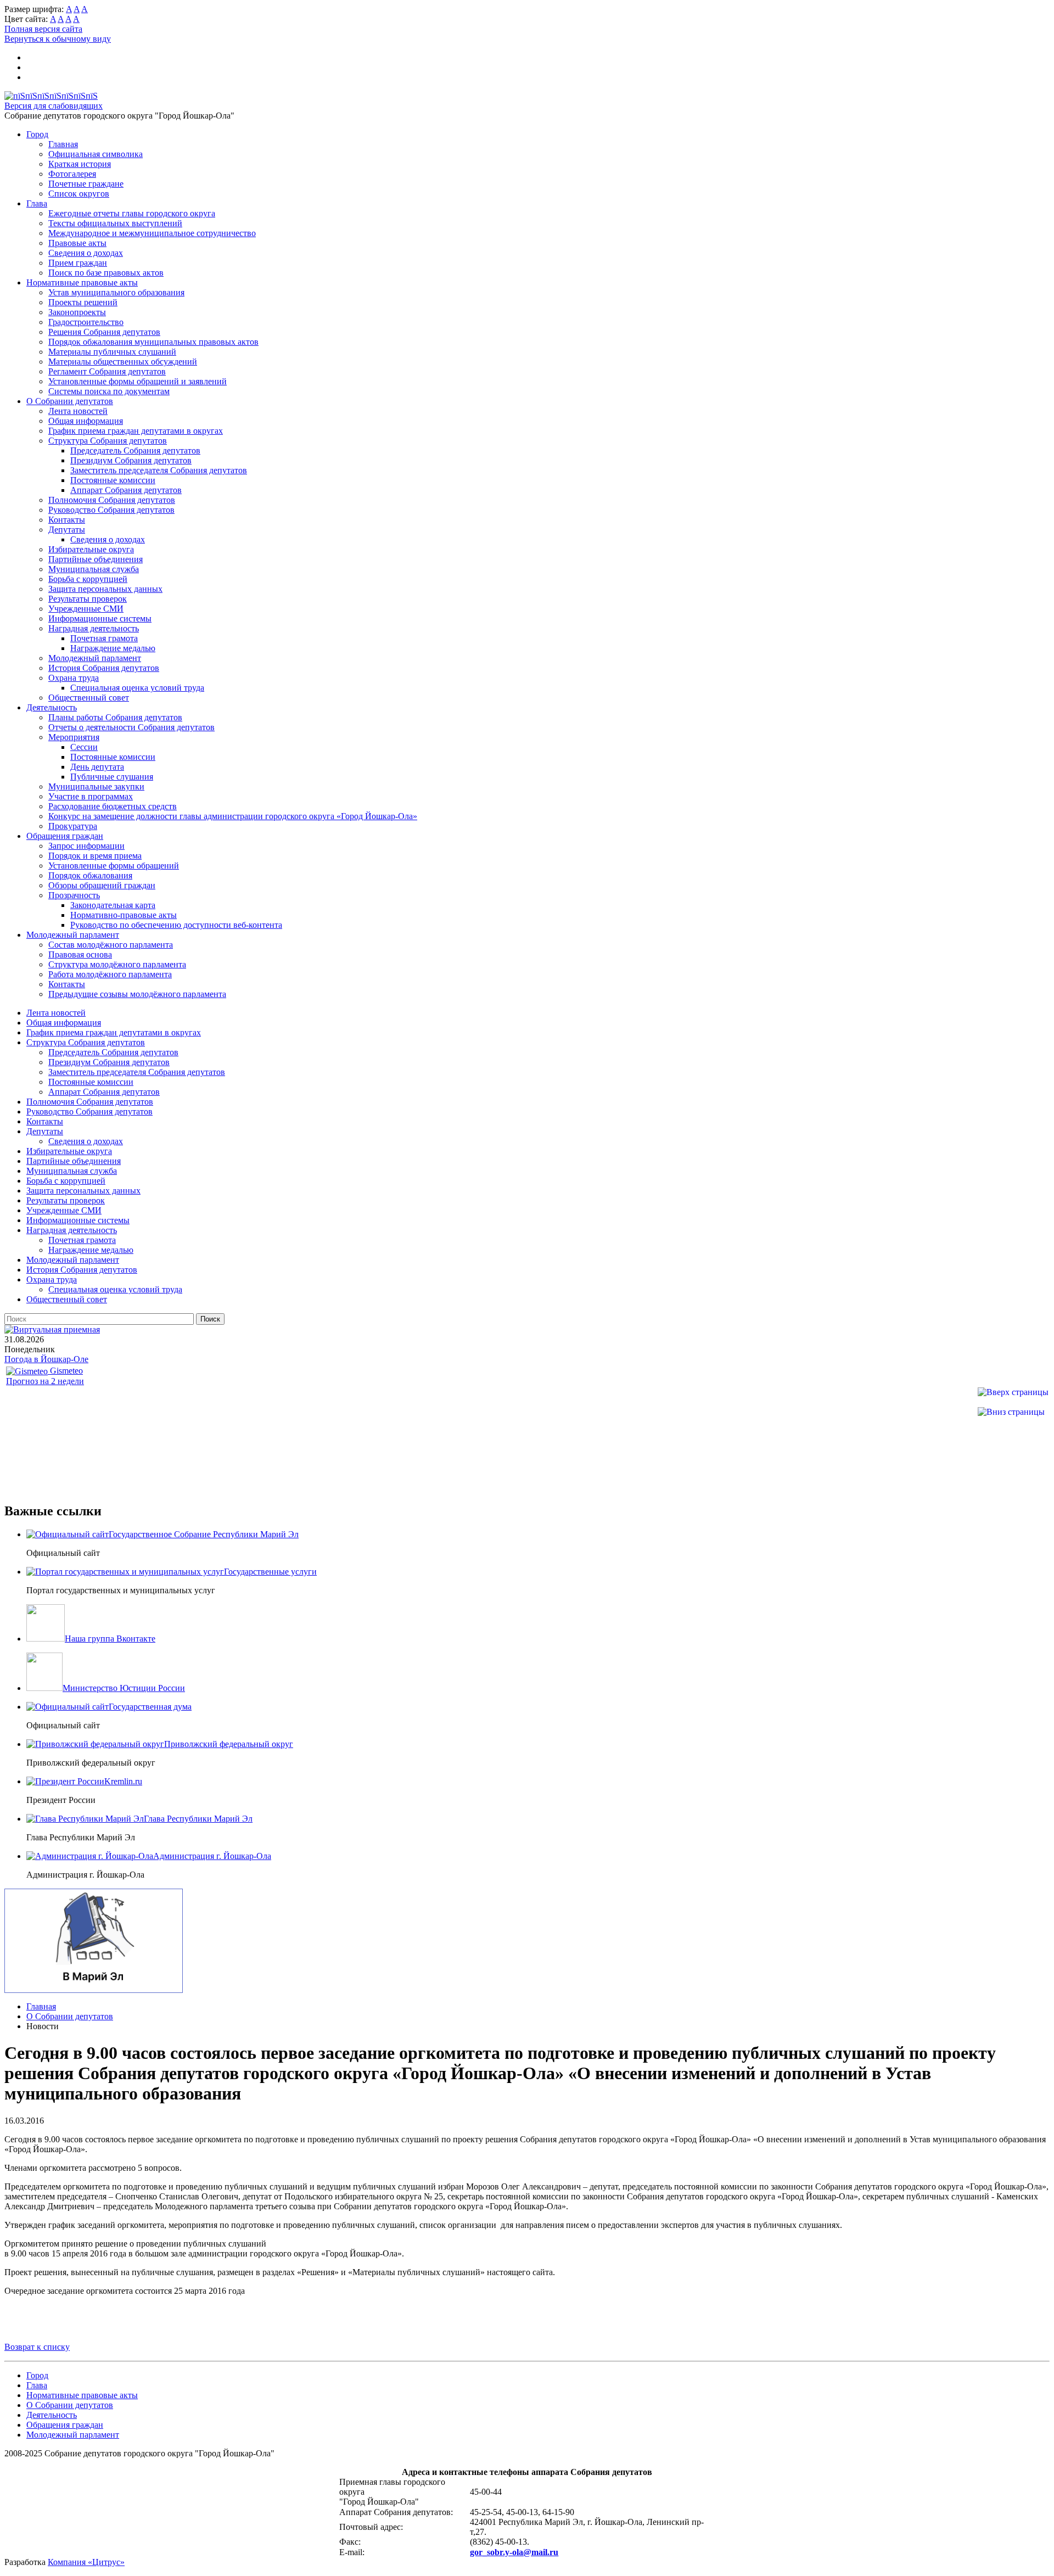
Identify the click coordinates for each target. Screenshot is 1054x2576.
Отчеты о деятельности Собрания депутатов (131, 727)
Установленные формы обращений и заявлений (138, 381)
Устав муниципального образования (116, 292)
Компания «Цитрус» (86, 2562)
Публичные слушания (112, 777)
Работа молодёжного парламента (110, 974)
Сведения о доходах (86, 253)
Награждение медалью (113, 648)
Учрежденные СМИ (86, 609)
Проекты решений (83, 302)
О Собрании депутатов (70, 401)
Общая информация (86, 421)
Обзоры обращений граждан (102, 885)
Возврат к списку (37, 2347)
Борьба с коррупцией (88, 579)
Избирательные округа (91, 549)
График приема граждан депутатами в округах (136, 431)
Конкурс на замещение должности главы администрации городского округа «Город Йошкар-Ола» (233, 816)
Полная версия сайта (43, 29)
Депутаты (67, 530)
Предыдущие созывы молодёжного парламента (137, 994)
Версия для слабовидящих (54, 106)
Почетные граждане (86, 184)
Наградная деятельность (94, 628)
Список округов (79, 194)
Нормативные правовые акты (82, 282)
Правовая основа (80, 954)
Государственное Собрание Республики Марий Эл (204, 1534)
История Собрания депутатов (104, 668)
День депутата (97, 767)
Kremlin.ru (123, 1781)
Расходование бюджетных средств (113, 806)
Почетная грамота (104, 638)
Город (37, 134)
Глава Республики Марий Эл (198, 1819)
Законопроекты (77, 312)
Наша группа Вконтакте (110, 1639)
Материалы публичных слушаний (112, 352)
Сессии (84, 747)
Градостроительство (86, 322)
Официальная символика (96, 154)
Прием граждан (78, 263)
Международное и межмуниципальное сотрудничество (152, 233)
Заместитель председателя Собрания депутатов (159, 470)
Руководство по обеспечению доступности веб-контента (176, 925)
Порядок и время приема (95, 856)
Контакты (67, 520)
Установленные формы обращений (114, 866)
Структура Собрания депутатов (108, 441)
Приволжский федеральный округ (229, 1744)
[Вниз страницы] (1011, 1412)
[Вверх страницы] (1013, 1392)
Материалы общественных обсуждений (123, 362)
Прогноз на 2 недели (45, 1381)
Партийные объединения (96, 559)
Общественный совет (89, 698)
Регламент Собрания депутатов (107, 371)
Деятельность (52, 707)
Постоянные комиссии (113, 480)
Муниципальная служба (94, 569)
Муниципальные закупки (96, 786)
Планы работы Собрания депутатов (115, 717)
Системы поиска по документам (109, 391)
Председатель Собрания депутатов (135, 450)
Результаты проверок (88, 599)
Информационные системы (100, 618)
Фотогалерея (72, 174)
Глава (37, 203)
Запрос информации (86, 846)
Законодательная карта (113, 905)
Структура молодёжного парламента (117, 964)
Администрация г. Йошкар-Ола (212, 1856)
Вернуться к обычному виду (58, 39)
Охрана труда (74, 678)
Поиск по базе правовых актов (106, 273)
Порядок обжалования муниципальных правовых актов (153, 342)
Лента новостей (78, 411)
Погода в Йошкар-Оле (46, 1359)
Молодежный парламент (95, 658)
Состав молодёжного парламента (111, 945)
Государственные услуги (270, 1572)
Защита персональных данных (105, 589)
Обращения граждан (65, 836)
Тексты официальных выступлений (115, 223)
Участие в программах (91, 796)
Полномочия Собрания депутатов (112, 500)
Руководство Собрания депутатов (111, 510)
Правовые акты (77, 243)
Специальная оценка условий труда (137, 688)
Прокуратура (73, 826)
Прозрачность (74, 895)
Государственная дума (150, 1707)
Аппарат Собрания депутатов (126, 490)
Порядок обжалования (90, 875)
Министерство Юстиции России (124, 1688)
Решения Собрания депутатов (104, 332)
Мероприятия (74, 737)
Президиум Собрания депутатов (131, 460)
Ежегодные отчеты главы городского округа (132, 213)
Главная (63, 144)
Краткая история (80, 164)
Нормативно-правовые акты (124, 915)
